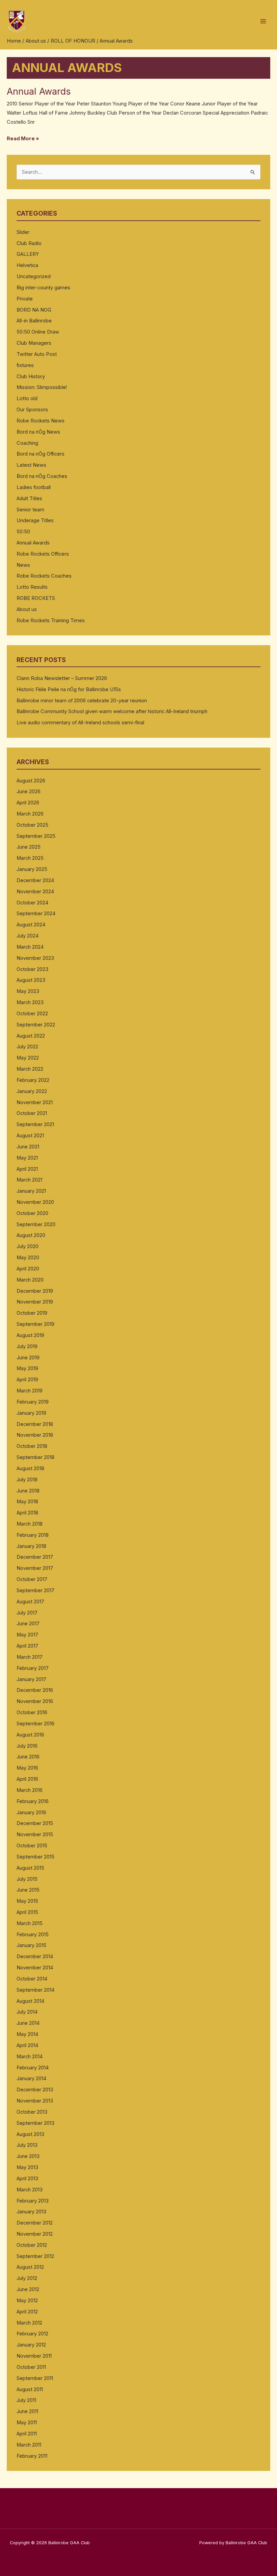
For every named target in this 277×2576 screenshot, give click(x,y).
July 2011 (26, 2400)
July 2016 (27, 1746)
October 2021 (32, 1113)
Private (25, 299)
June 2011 (27, 2411)
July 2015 (27, 1879)
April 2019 (27, 1380)
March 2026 (30, 814)
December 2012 (35, 2223)
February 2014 (33, 2068)
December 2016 (35, 1690)
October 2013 (32, 2112)
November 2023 (35, 958)
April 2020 (28, 1269)
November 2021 (35, 1102)
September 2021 (35, 1124)
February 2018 (33, 1535)
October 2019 (32, 1313)
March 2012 (29, 2323)
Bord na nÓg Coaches (42, 476)
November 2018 (35, 1435)
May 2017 (27, 1635)
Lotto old (27, 398)
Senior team (30, 510)
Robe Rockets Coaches (44, 576)
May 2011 (27, 2423)
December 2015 (35, 1823)
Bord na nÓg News (38, 432)
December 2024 (35, 880)
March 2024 (30, 947)
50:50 (23, 532)
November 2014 (35, 1968)
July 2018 (27, 1480)
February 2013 (33, 2201)
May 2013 (27, 2167)
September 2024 (36, 914)
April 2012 (27, 2312)
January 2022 (32, 1091)
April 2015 (27, 1912)
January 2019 (31, 1413)
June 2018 (28, 1491)
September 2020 (36, 1224)
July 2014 (27, 2012)
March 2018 (30, 1524)
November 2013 (35, 2101)
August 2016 (30, 1735)
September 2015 (35, 1857)
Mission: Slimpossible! (42, 387)
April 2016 (27, 1779)
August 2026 (31, 781)
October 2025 (32, 825)
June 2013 (28, 2156)
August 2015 (30, 1868)
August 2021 (30, 1136)
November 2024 (35, 892)
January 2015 (31, 1945)
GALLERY (28, 254)
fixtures (25, 365)
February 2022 (33, 1080)
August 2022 (31, 1036)
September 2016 (35, 1724)
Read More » (23, 138)
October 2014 (32, 1979)
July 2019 (27, 1346)
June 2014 (28, 2023)
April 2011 (27, 2434)
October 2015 (32, 1846)
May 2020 (28, 1258)
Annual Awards (39, 91)
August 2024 (31, 925)
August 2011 (30, 2389)
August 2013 (30, 2134)
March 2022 (30, 1069)
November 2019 (35, 1302)
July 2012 (27, 2278)
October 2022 (32, 1014)
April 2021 (27, 1169)
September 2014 (35, 1990)
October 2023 (32, 969)
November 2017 (35, 1568)
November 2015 (35, 1834)
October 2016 (32, 1712)
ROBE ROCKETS (36, 598)
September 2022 (36, 1025)
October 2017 (32, 1579)
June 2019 (28, 1358)
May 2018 (27, 1502)
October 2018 (32, 1446)
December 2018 (35, 1424)
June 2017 (28, 1624)
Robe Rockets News (41, 421)
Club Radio (29, 243)
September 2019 (35, 1324)
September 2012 (35, 2256)
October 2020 (32, 1213)
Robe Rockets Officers (43, 554)
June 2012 (28, 2289)
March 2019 (30, 1391)
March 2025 (30, 858)
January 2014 (31, 2079)
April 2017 (27, 1646)
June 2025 (29, 847)
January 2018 (31, 1546)
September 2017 (35, 1590)
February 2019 (33, 1402)
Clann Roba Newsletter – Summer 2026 (62, 678)
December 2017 (35, 1557)
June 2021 (28, 1147)
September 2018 (35, 1457)
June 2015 (28, 1890)
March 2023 (30, 1002)
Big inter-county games (43, 288)
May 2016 (27, 1768)
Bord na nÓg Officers (41, 454)
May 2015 (27, 1901)
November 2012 (35, 2234)
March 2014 (30, 2057)
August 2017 (30, 1602)
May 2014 (27, 2034)
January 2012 (31, 2345)
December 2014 (35, 1957)
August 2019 (30, 1335)
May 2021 (27, 1158)
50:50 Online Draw (38, 332)
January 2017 (31, 1679)
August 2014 (30, 2001)
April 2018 (27, 1513)
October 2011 (31, 2367)
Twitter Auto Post (37, 354)
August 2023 (31, 980)
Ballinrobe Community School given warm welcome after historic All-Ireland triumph (112, 711)
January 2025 (32, 869)
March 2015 (30, 1923)
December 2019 (35, 1291)
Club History (31, 376)
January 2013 (31, 2212)
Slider (23, 232)
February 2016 (33, 1801)
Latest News (31, 465)
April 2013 (27, 2179)
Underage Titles (35, 520)
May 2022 (28, 1058)
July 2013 (27, 2145)
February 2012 (32, 2334)
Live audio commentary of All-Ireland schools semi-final (80, 723)
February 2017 (33, 1668)
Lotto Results (32, 587)
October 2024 (32, 903)
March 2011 (29, 2445)
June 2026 (29, 792)
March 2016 (30, 1790)
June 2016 (28, 1757)
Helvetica (27, 265)
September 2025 (36, 836)
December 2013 (35, 2090)
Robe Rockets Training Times (51, 621)
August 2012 (30, 2267)
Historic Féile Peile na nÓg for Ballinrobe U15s (69, 689)
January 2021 (31, 1191)
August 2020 (31, 1235)
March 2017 (30, 1657)
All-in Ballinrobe (34, 321)
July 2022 (27, 1047)
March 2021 (29, 1180)
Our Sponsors (32, 410)
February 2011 (32, 2456)
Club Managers (34, 343)
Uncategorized (34, 276)
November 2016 (35, 1701)
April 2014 (27, 2045)
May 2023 (28, 991)
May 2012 (27, 2301)
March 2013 (30, 2190)
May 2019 (27, 1368)
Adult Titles (29, 499)
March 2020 (30, 1280)
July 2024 (28, 936)
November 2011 (34, 2356)
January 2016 (31, 1813)
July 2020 (28, 1246)
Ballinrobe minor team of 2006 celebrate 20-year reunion (82, 701)
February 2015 (33, 1935)
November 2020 (35, 1202)
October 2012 (32, 2245)
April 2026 (28, 803)
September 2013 (35, 2123)
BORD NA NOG (34, 310)
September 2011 (35, 2378)
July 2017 (27, 1613)
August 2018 (30, 1468)
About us (27, 609)
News (23, 565)
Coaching (27, 443)
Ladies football (34, 487)
